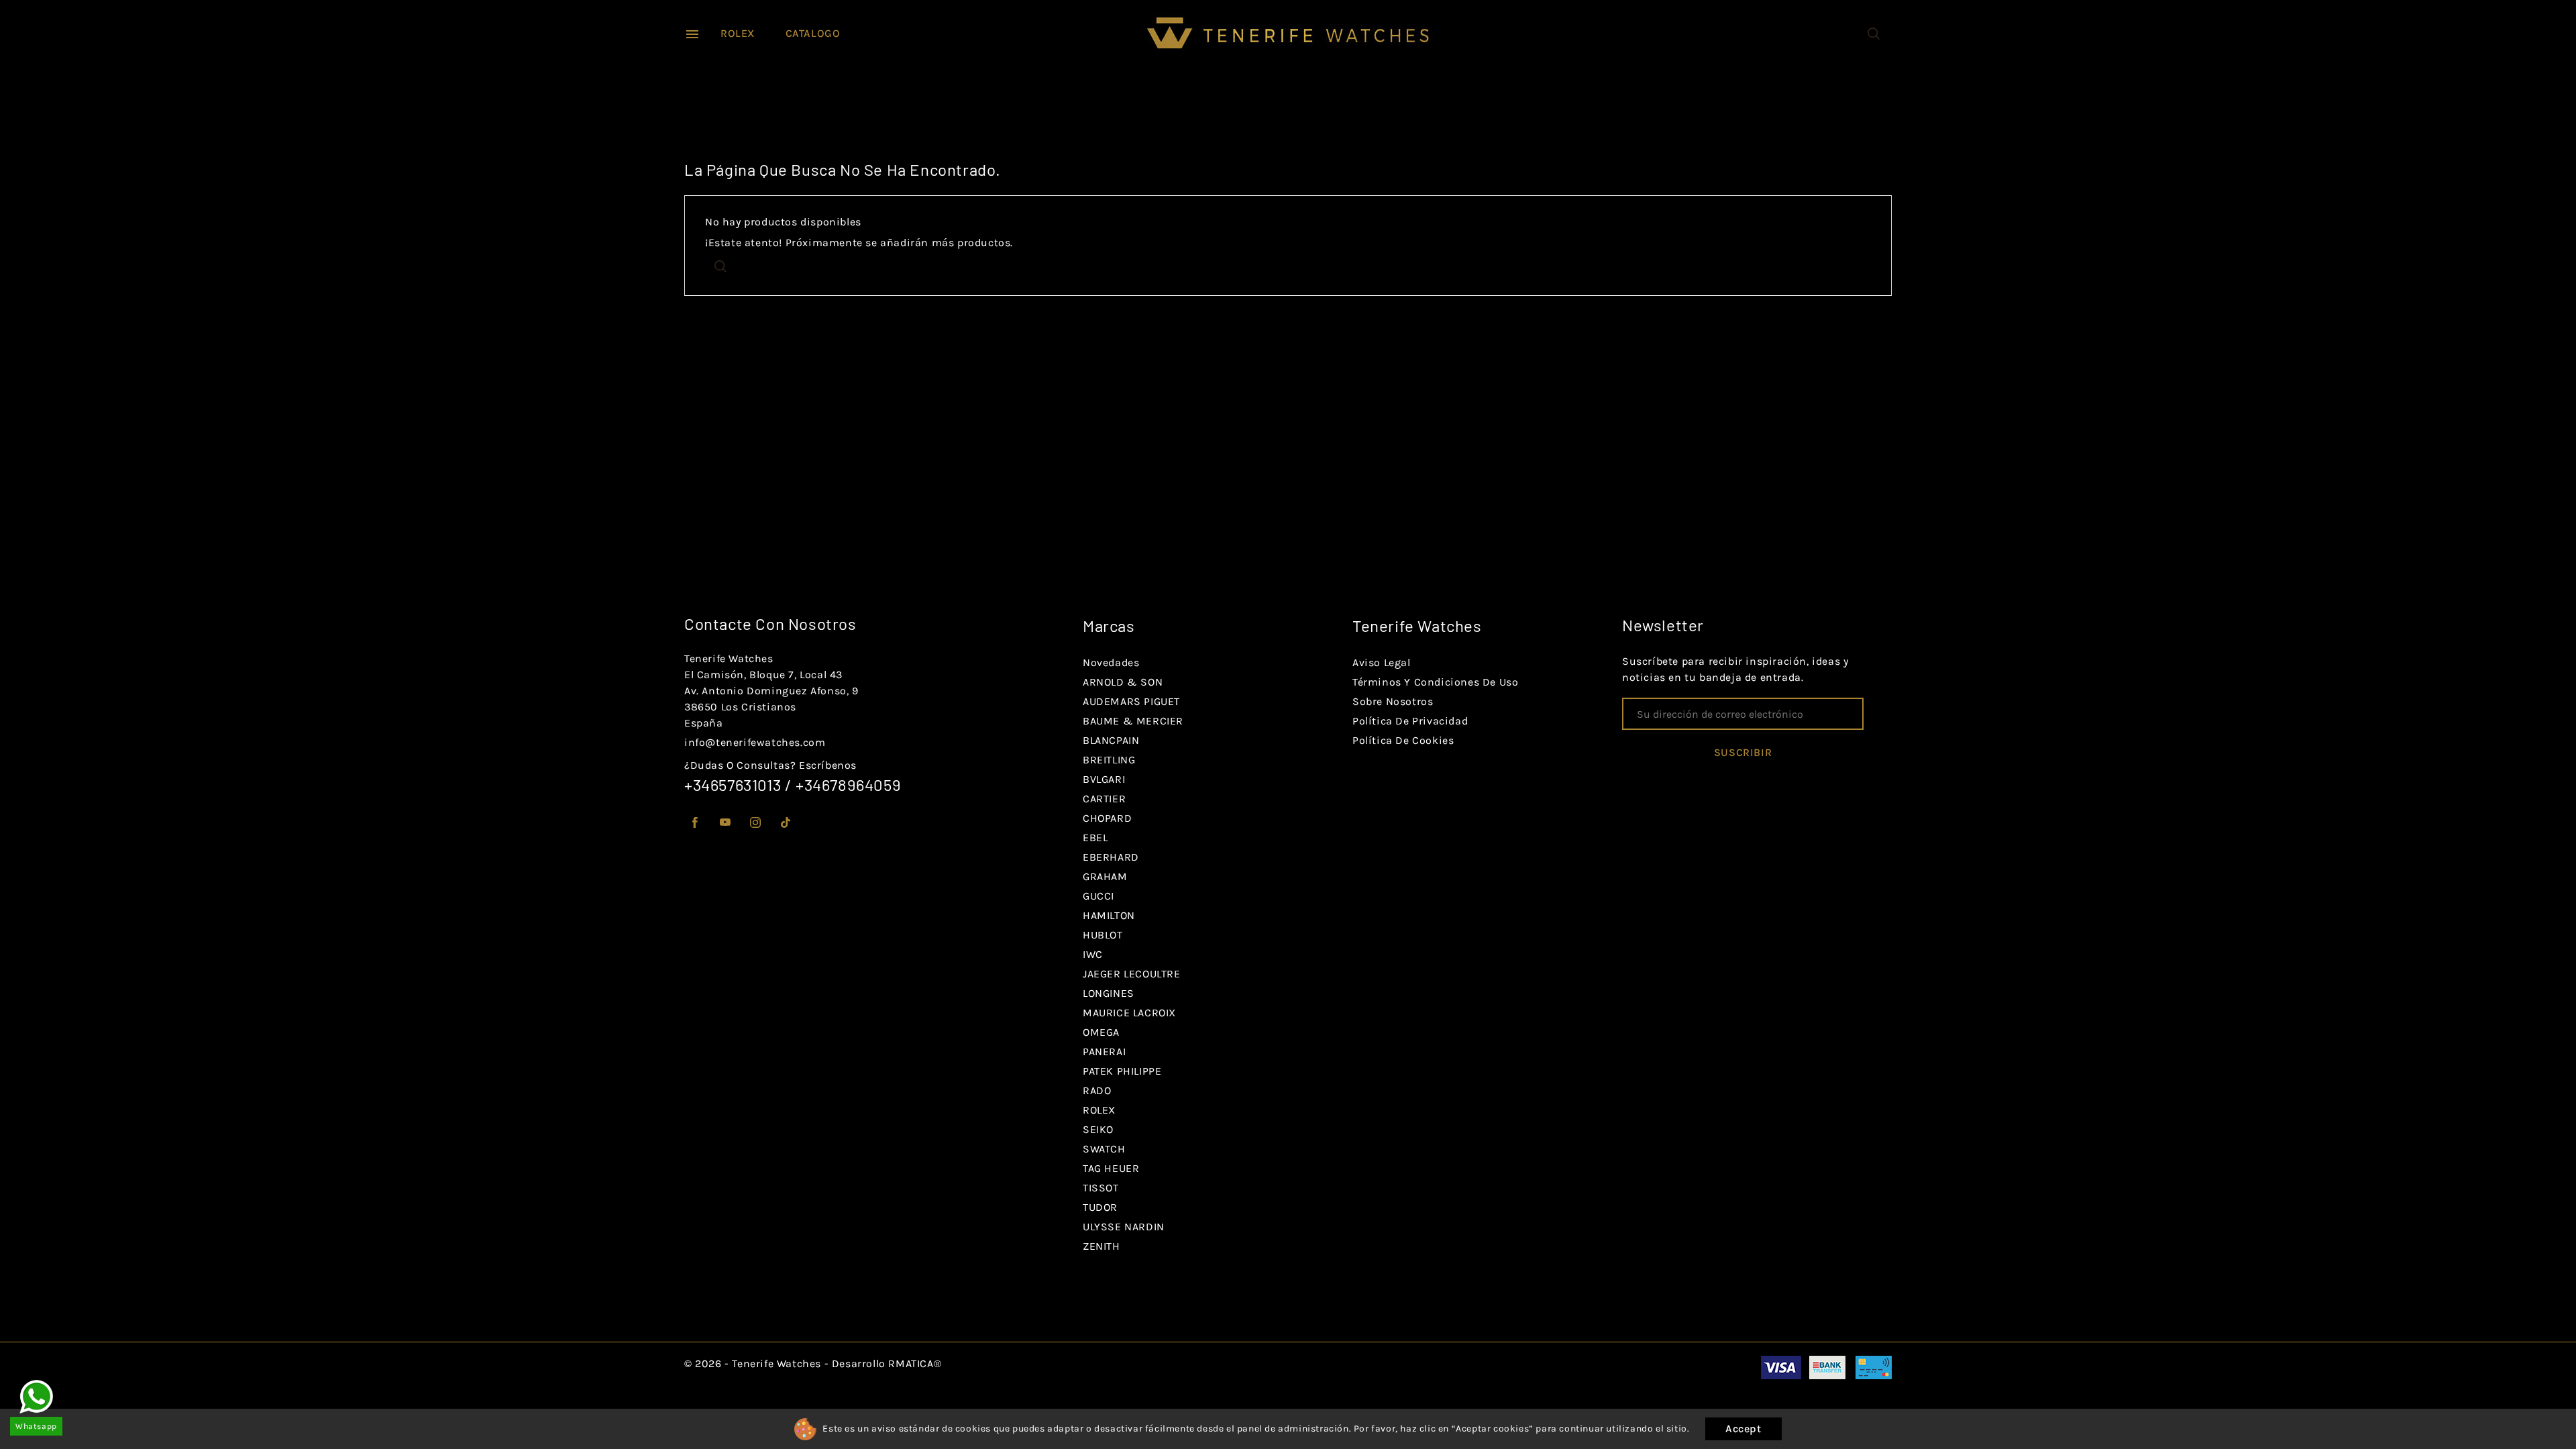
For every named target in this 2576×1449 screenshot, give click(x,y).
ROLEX (738, 33)
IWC (1093, 954)
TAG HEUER (1111, 1168)
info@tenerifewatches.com (755, 742)
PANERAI (1104, 1052)
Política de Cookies (1403, 740)
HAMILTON (1109, 915)
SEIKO (1098, 1129)
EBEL (1095, 838)
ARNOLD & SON (1123, 682)
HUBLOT (1103, 935)
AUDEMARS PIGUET (1131, 701)
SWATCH (1104, 1149)
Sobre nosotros (1393, 701)
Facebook (695, 823)
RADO (1097, 1090)
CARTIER (1104, 799)
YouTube (726, 823)
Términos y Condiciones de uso (1435, 682)
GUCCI (1098, 896)
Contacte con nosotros (770, 624)
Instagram (756, 823)
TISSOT (1101, 1188)
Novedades (1111, 662)
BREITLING (1109, 760)
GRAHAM (1105, 876)
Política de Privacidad (1410, 721)
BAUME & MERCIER (1133, 721)
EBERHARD (1111, 857)
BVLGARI (1104, 779)
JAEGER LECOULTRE (1132, 974)
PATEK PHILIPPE (1122, 1071)
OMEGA (1101, 1032)
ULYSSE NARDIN (1124, 1227)
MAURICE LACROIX (1129, 1013)
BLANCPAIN (1111, 740)
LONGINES (1109, 993)
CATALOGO (813, 33)
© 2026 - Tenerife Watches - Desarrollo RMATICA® (813, 1363)
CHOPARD (1107, 818)
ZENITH (1102, 1246)
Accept (1743, 1429)
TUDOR (1100, 1207)
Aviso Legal (1382, 662)
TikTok (786, 823)
